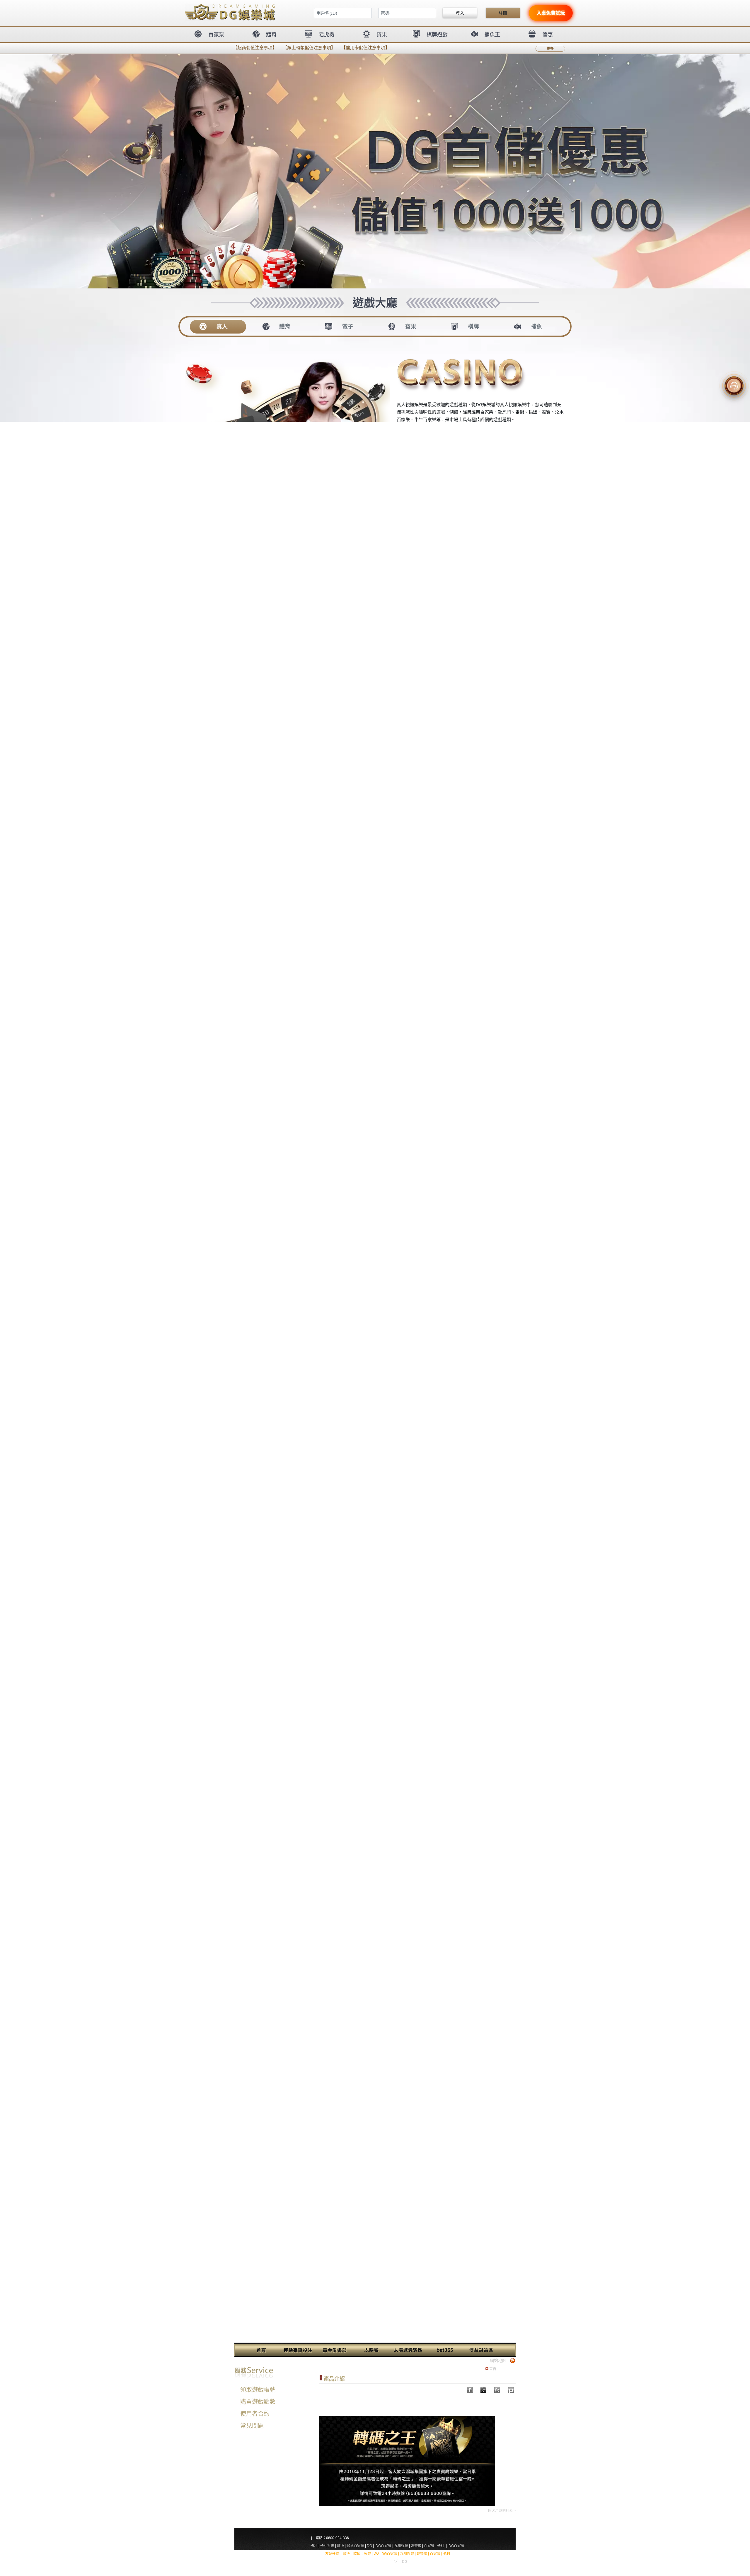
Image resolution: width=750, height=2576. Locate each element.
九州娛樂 (401, 2546)
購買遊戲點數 (258, 2402)
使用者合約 (255, 2414)
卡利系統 (327, 2546)
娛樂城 (416, 2546)
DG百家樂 (383, 2546)
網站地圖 (498, 2360)
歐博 (340, 2546)
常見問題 (252, 2426)
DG (369, 2546)
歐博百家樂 (355, 2546)
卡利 (314, 2546)
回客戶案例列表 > (502, 2511)
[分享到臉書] (483, 2390)
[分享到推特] (511, 2390)
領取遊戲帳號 (258, 2390)
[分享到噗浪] (497, 2390)
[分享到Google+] (470, 2390)
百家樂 (429, 2546)
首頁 (493, 2369)
